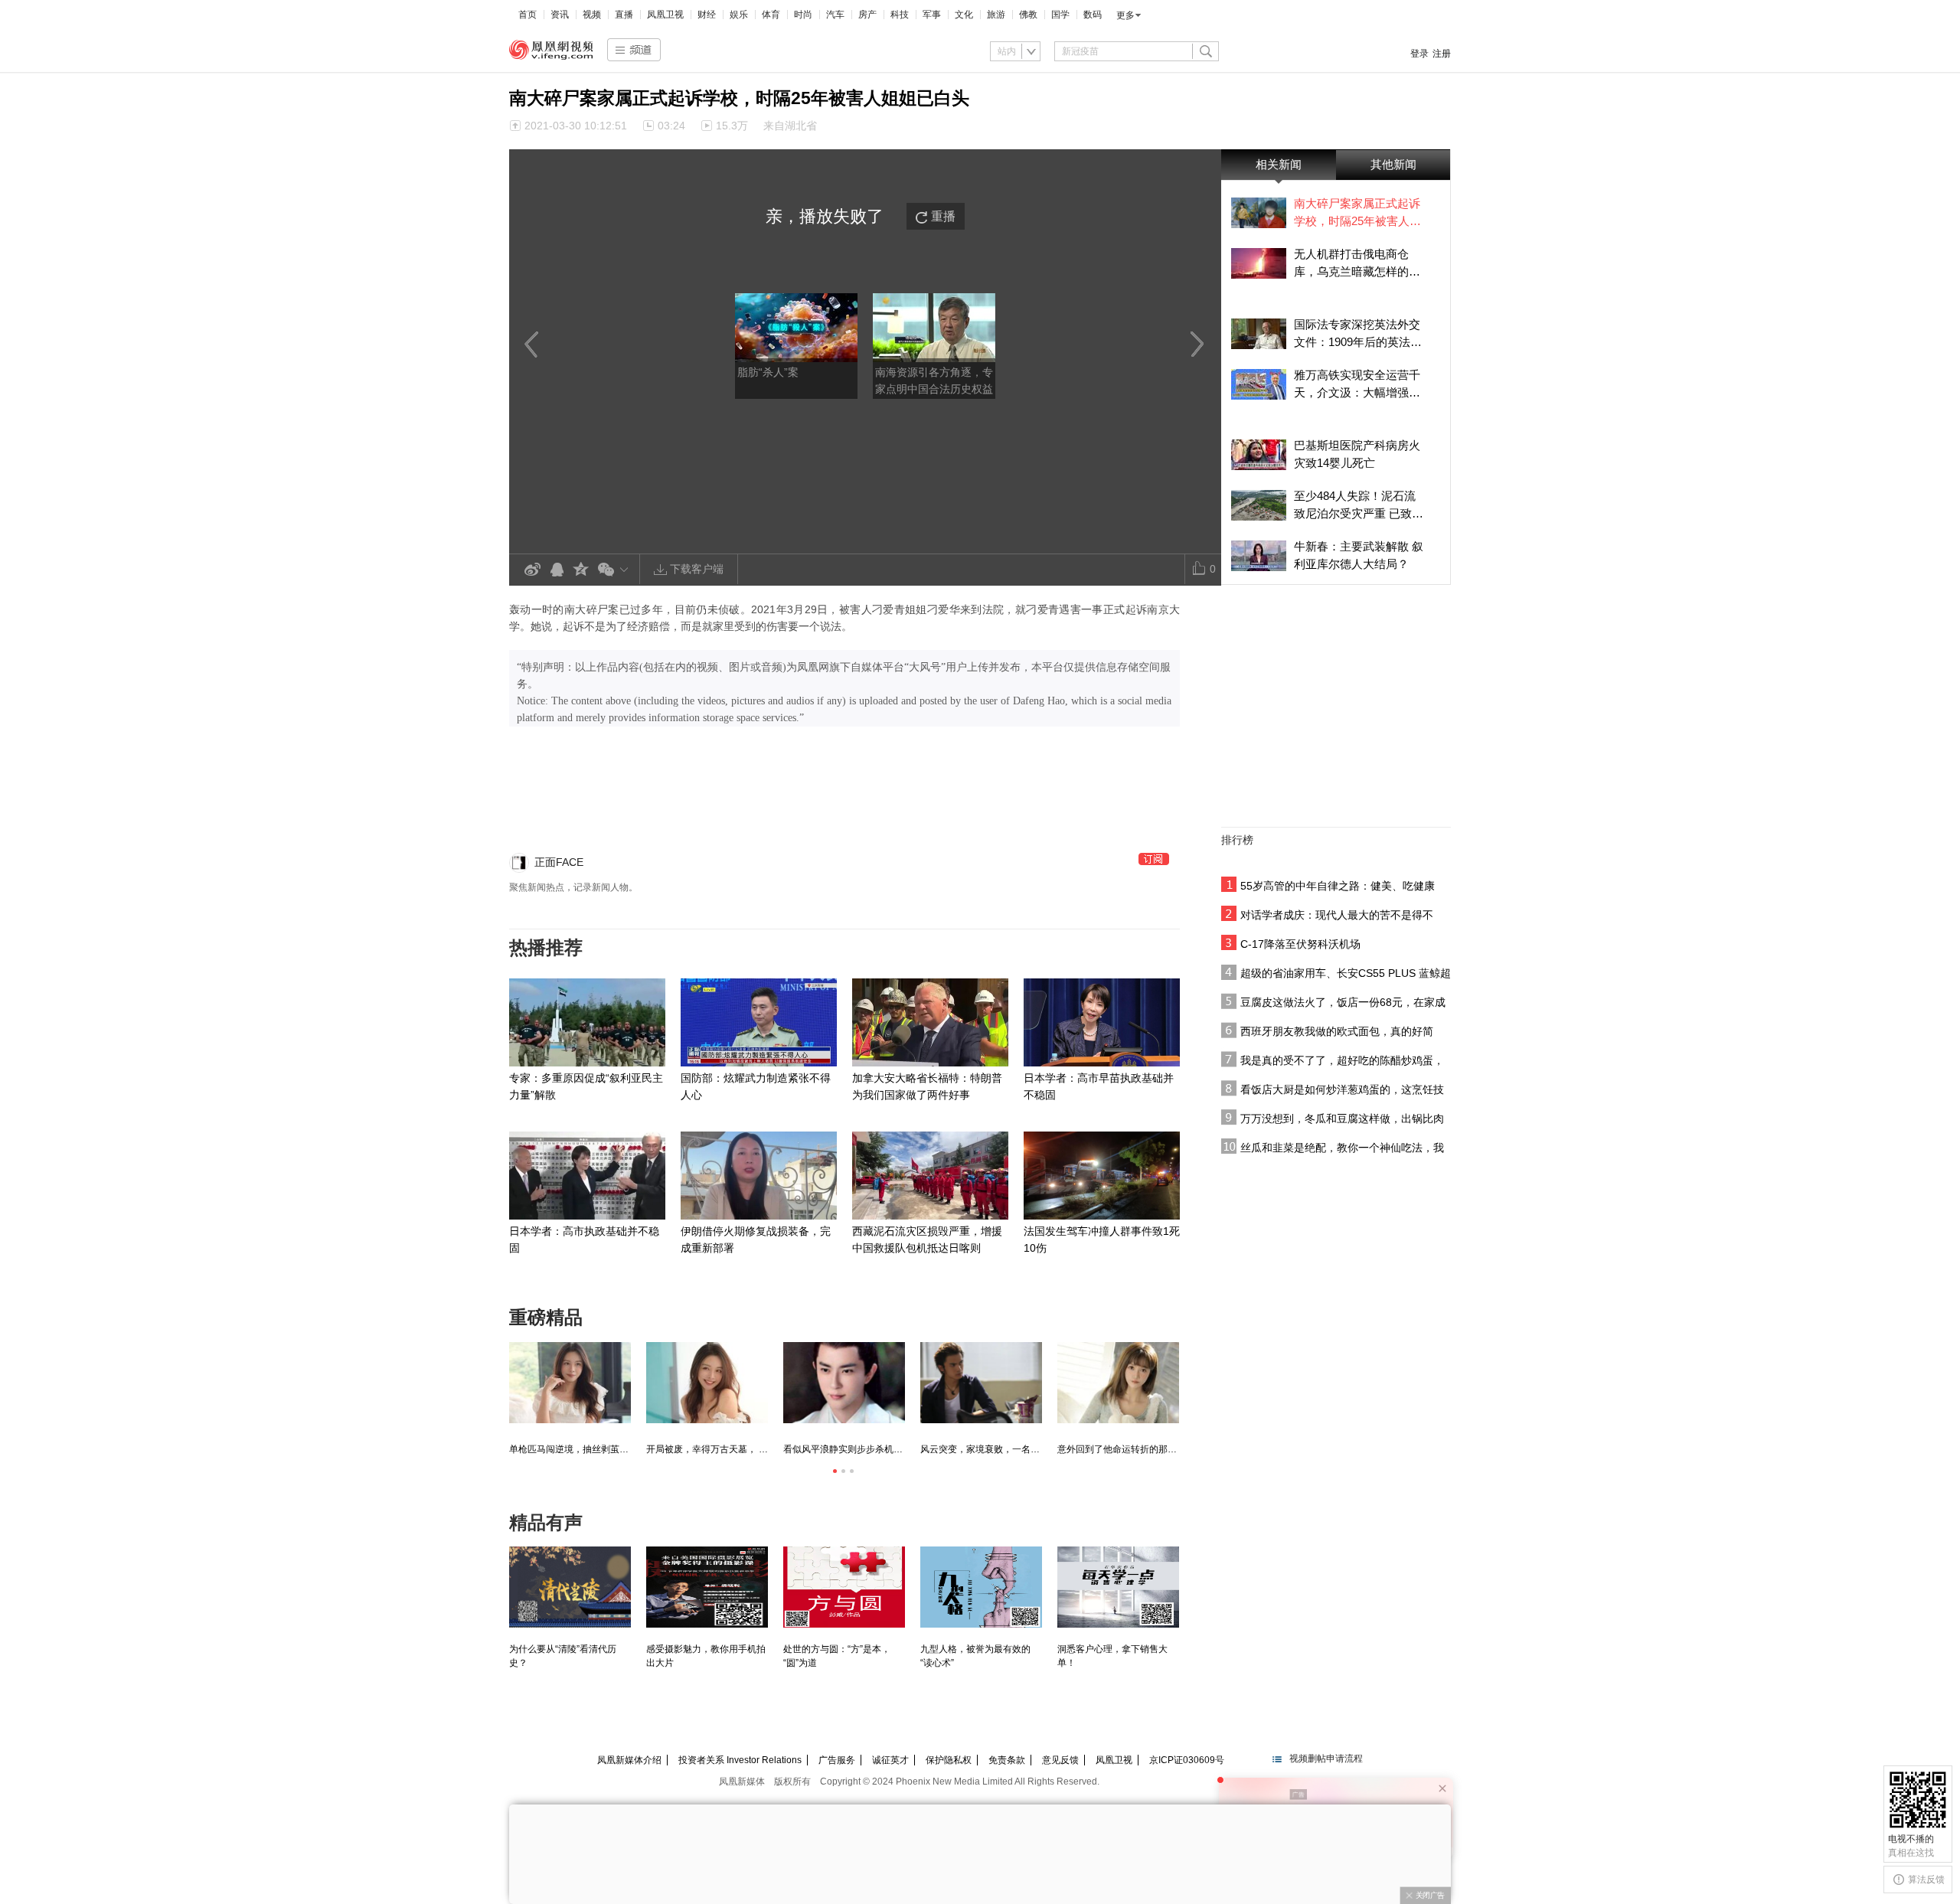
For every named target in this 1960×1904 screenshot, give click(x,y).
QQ (557, 570)
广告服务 (837, 1760)
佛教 (1028, 15)
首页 (528, 15)
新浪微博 (532, 570)
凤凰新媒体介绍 (629, 1760)
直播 (624, 15)
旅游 (996, 15)
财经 (707, 15)
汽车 (835, 15)
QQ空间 (581, 570)
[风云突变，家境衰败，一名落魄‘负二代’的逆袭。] (981, 1383)
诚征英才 (890, 1760)
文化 (964, 15)
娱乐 (739, 15)
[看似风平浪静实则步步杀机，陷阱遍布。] (844, 1383)
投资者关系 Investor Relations (740, 1760)
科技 (900, 15)
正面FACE (559, 862)
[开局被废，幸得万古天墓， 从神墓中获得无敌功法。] (707, 1383)
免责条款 (1007, 1760)
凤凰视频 (551, 50)
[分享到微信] (616, 569)
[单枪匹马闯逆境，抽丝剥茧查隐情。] (570, 1383)
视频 (592, 15)
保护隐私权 (949, 1760)
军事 (932, 15)
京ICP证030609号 (1187, 1760)
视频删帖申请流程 (1326, 1759)
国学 (1060, 15)
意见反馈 (1060, 1760)
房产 (867, 15)
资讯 (560, 15)
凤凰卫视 (665, 15)
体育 (771, 15)
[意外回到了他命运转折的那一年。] (1118, 1383)
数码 (1093, 15)
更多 (1125, 15)
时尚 (803, 15)
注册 (1442, 54)
